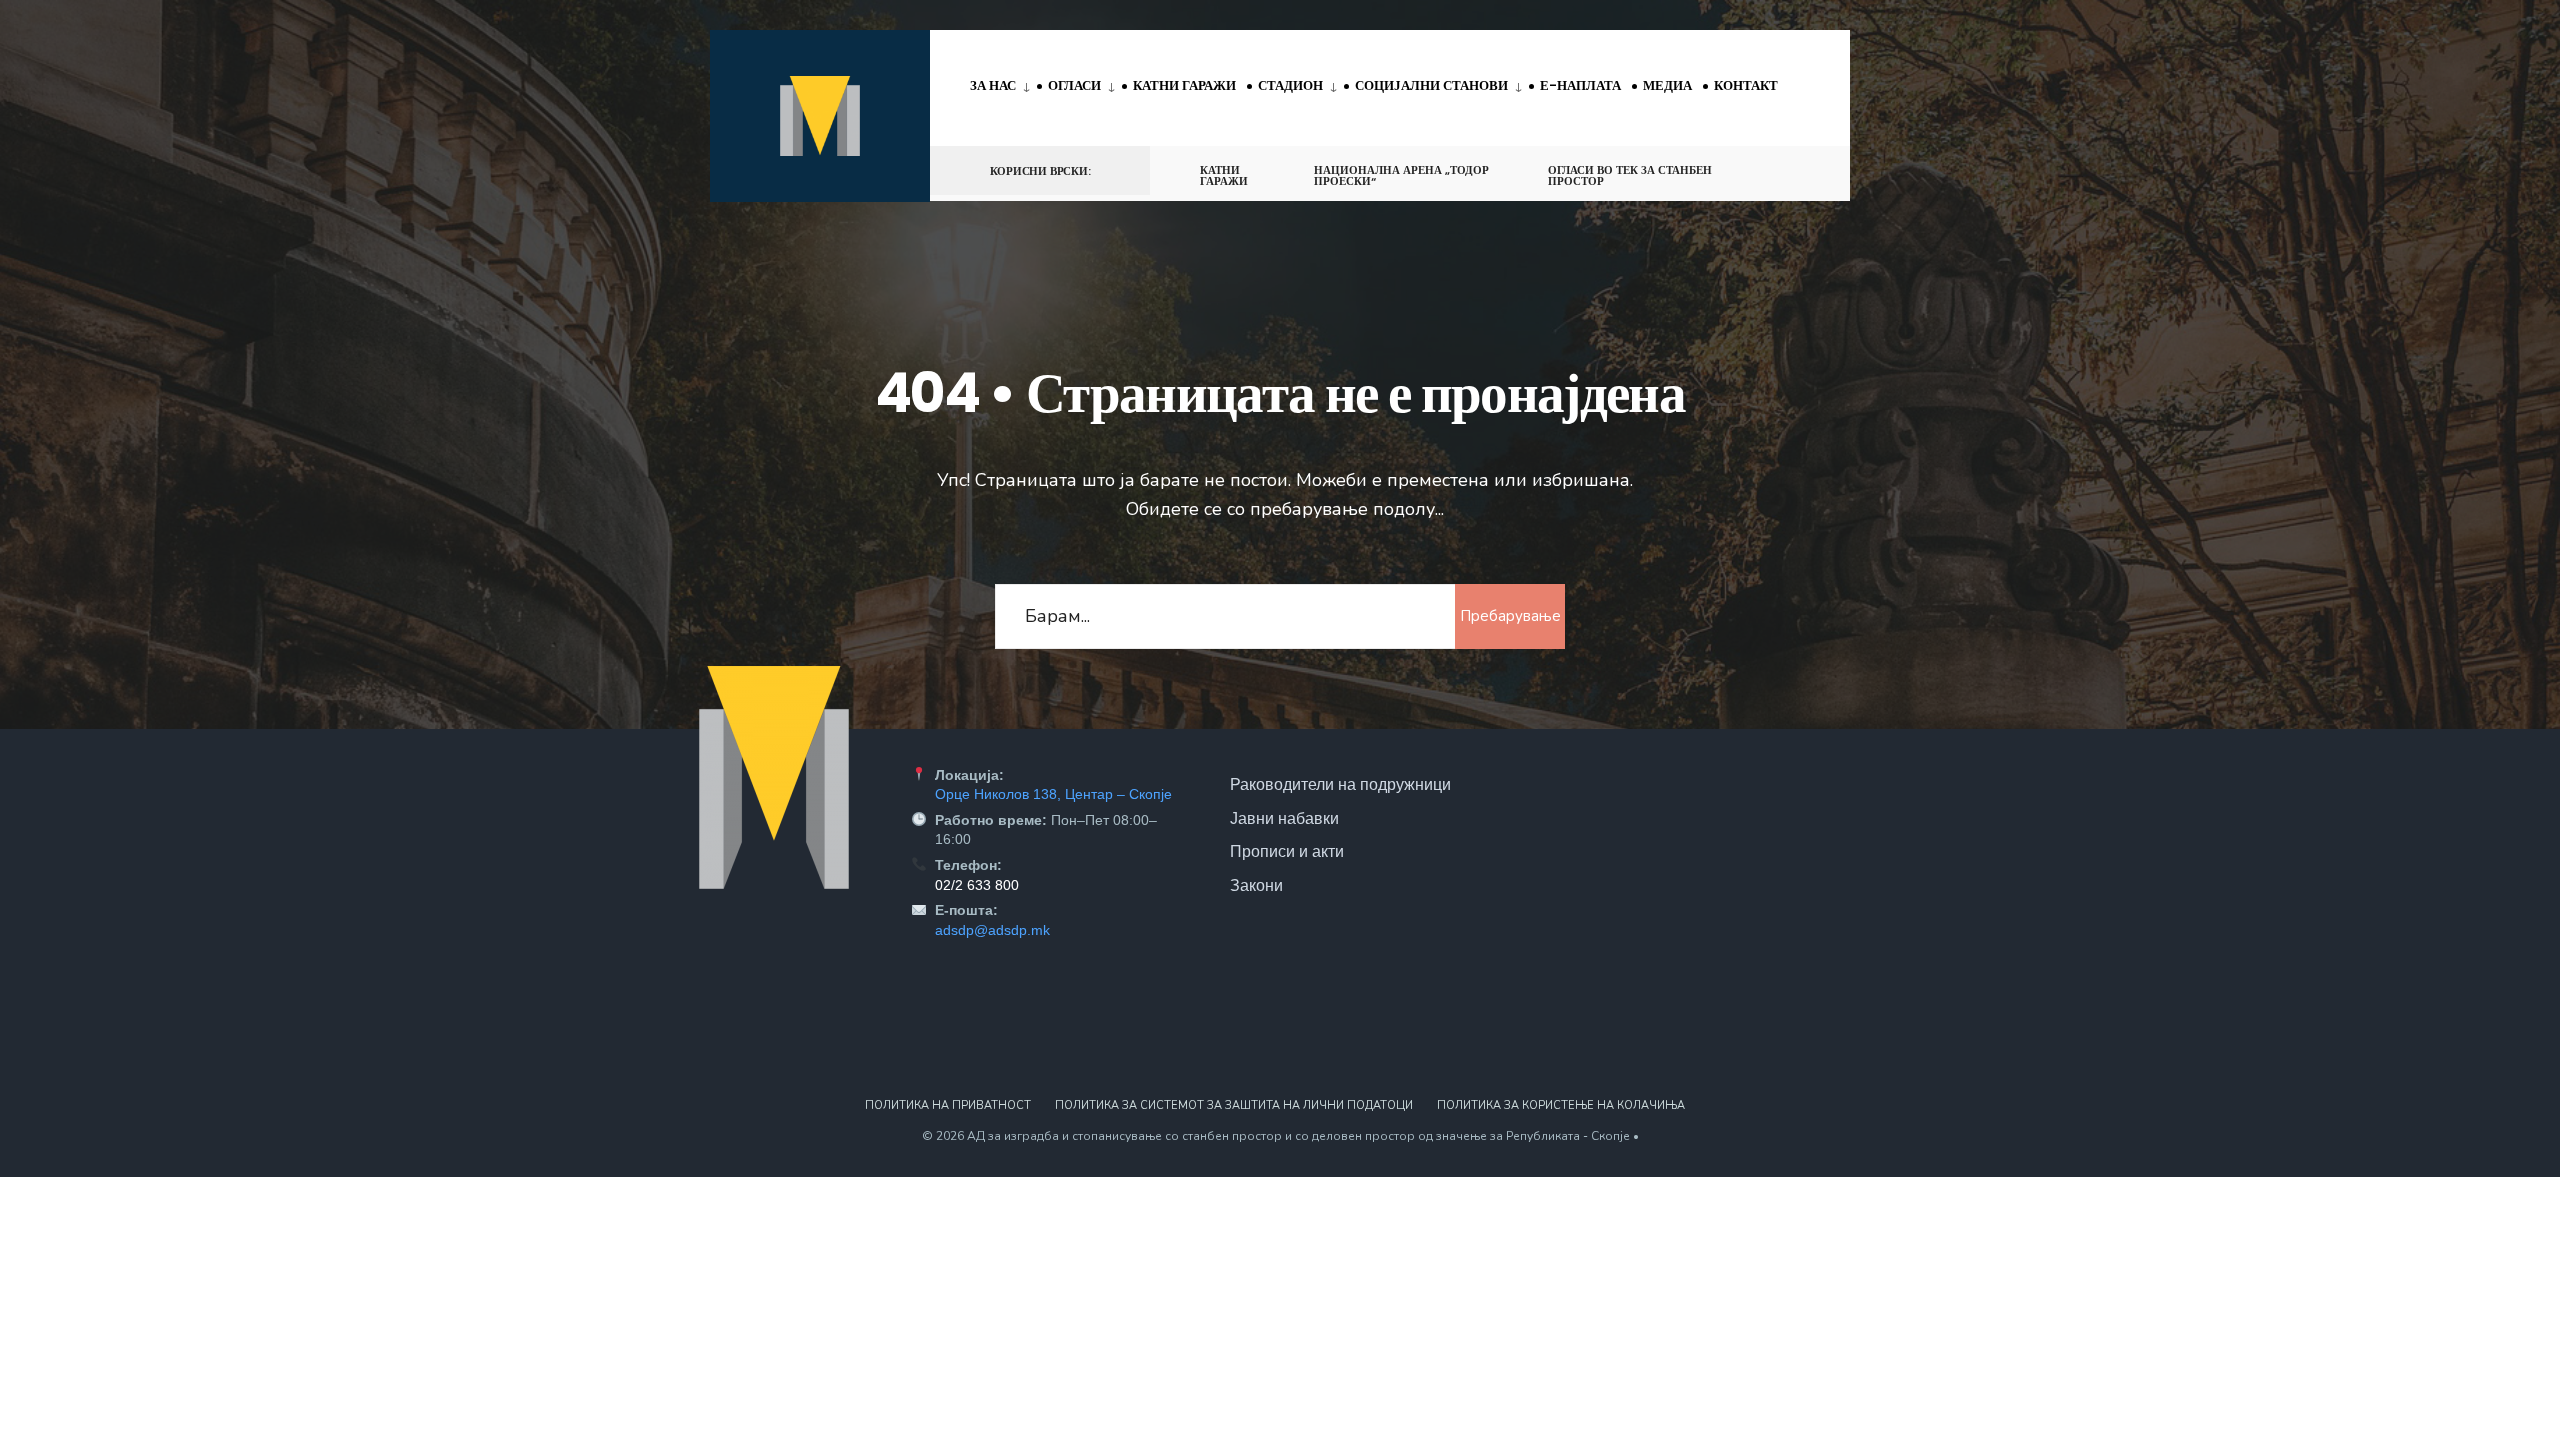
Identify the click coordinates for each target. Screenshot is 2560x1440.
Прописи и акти (1287, 851)
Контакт (1746, 85)
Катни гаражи (1184, 85)
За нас (993, 85)
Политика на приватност (948, 1105)
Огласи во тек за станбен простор (1630, 175)
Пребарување (1510, 616)
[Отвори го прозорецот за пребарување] (1802, 169)
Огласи (1074, 85)
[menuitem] (1003, 87)
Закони (1256, 885)
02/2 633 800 (977, 885)
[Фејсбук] (1766, 169)
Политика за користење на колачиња (1561, 1105)
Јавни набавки (1284, 818)
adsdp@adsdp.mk (992, 930)
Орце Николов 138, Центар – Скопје (1053, 794)
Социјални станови (1431, 85)
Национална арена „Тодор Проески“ (1401, 175)
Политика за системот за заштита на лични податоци (1234, 1105)
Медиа (1667, 85)
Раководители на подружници (1340, 784)
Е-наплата (1580, 85)
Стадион (1290, 85)
